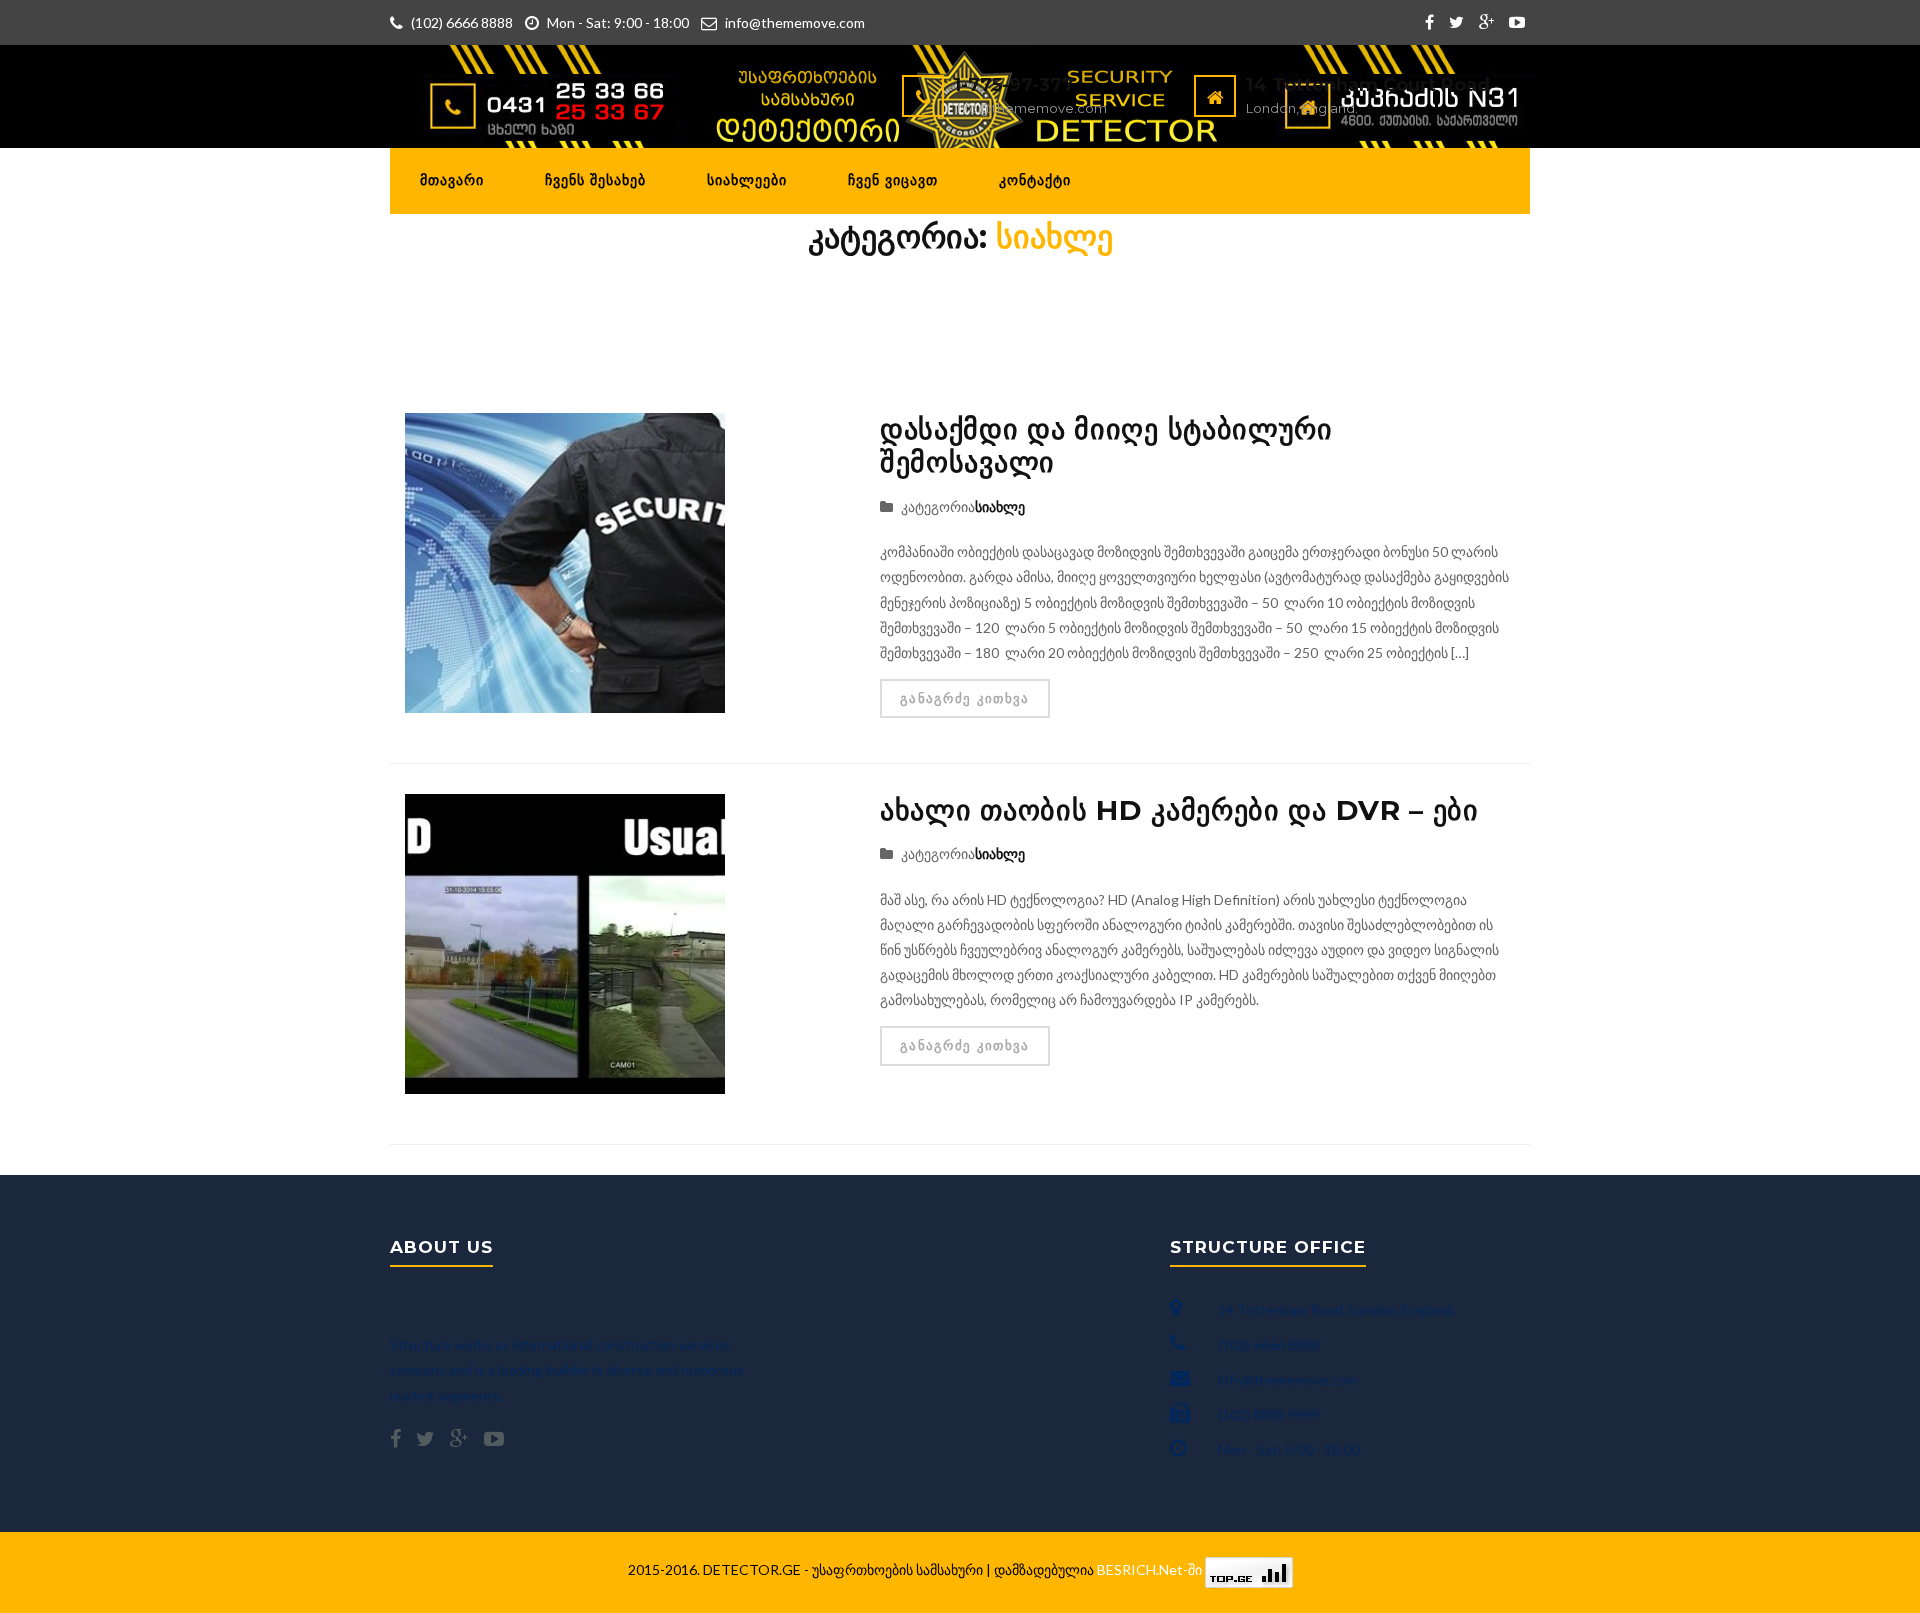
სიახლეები (747, 180)
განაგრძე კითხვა (965, 698)
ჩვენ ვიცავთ (893, 180)
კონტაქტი (1035, 180)
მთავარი (452, 180)
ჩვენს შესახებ (595, 180)
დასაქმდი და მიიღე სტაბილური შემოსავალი (1106, 446)
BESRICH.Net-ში (1151, 1569)
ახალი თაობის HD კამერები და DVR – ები (1179, 810)
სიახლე (1000, 506)
